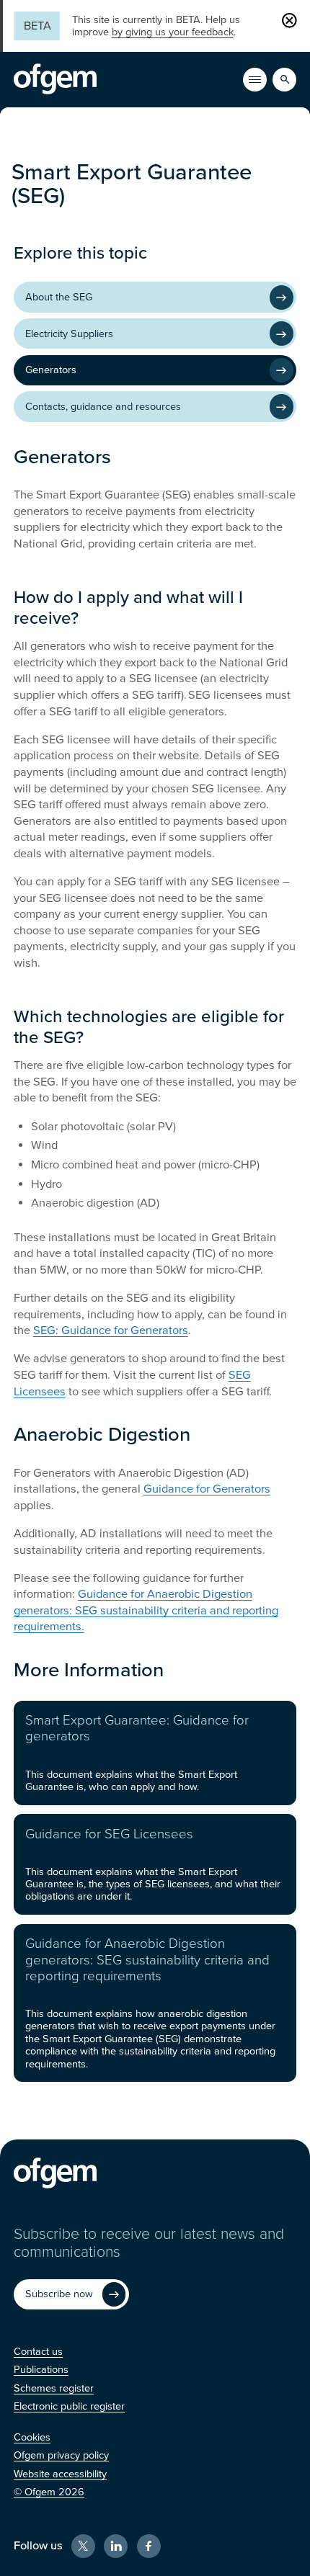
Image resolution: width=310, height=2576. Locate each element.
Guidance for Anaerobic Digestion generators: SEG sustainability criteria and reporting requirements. (146, 1610)
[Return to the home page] (55, 79)
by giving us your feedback (173, 32)
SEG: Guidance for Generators (111, 1331)
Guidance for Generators (207, 1489)
